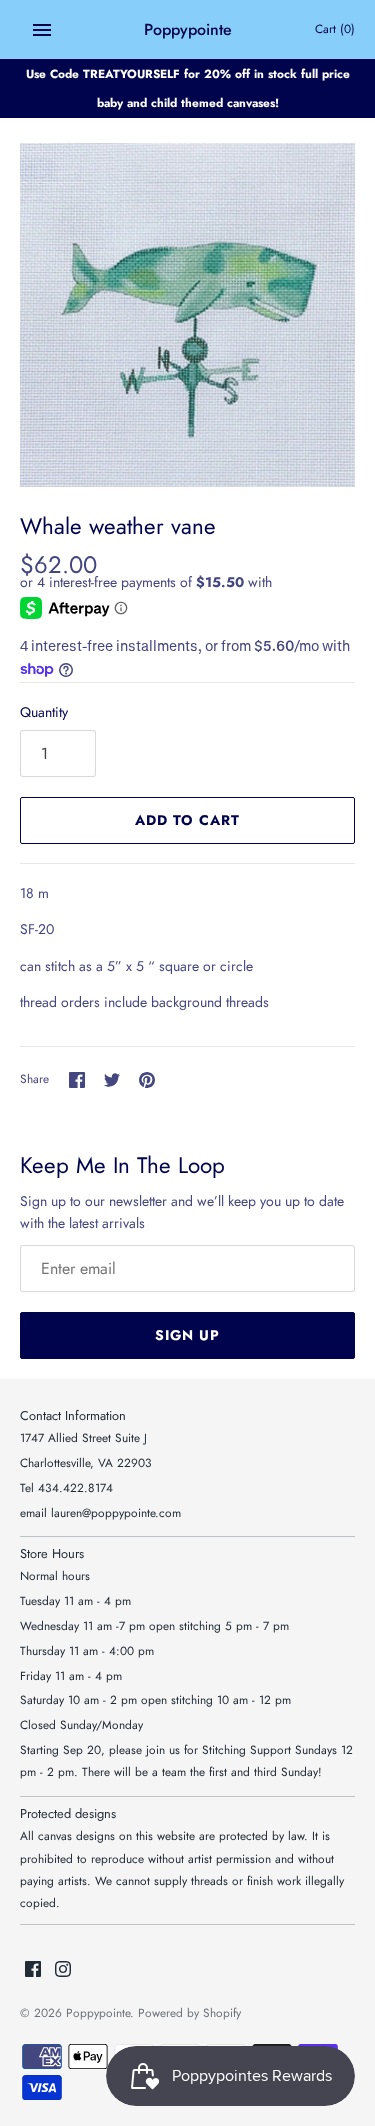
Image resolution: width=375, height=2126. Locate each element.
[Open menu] (42, 30)
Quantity (44, 712)
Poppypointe (98, 2012)
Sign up (187, 1335)
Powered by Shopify (189, 2012)
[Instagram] (63, 1970)
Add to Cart (187, 820)
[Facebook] (33, 1970)
